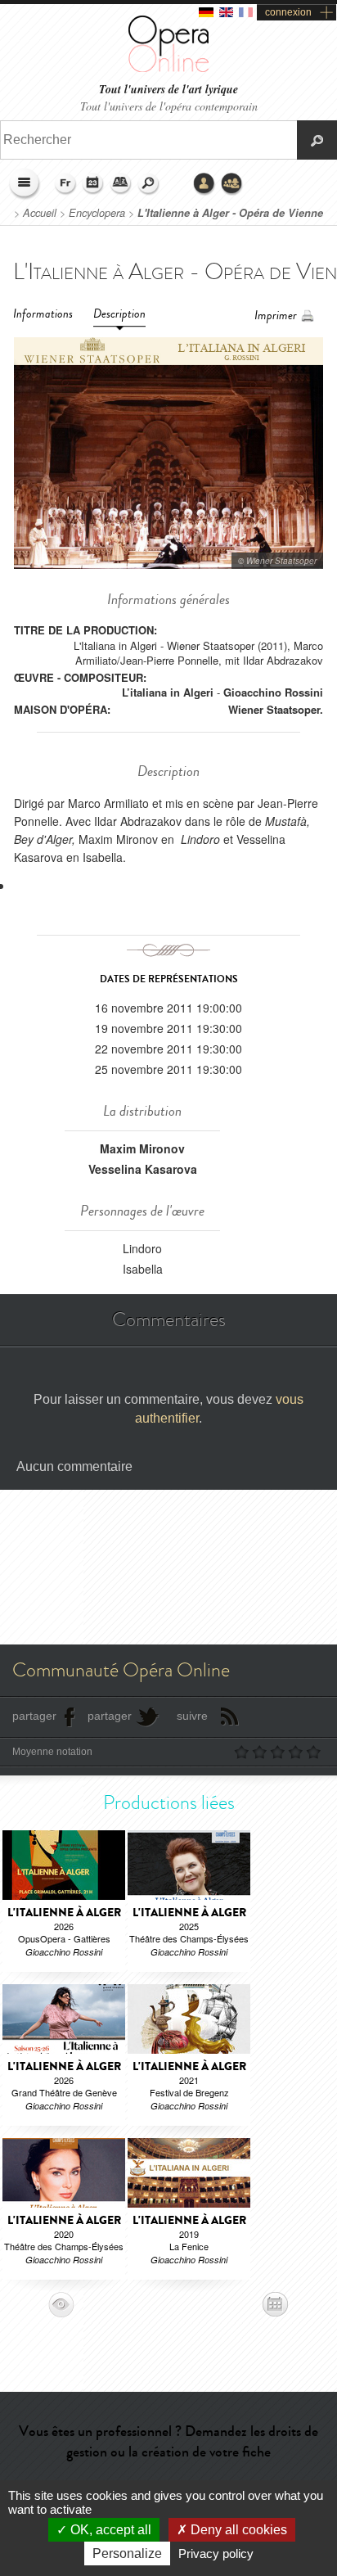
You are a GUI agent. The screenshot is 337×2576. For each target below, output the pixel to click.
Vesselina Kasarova (143, 1169)
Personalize (127, 2553)
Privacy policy (216, 2553)
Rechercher (149, 184)
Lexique (121, 184)
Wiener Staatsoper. (276, 709)
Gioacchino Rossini (273, 692)
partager (34, 1716)
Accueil (40, 213)
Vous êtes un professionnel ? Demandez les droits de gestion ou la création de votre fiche (168, 2441)
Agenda (93, 184)
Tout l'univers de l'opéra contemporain (169, 106)
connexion (288, 12)
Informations (43, 314)
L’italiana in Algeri (168, 692)
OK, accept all (109, 2530)
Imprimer (276, 316)
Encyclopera (97, 213)
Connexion (204, 184)
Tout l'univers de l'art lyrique (168, 90)
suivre (192, 1716)
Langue (65, 184)
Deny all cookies (237, 2530)
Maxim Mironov (142, 1148)
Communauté (232, 184)
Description (119, 314)
